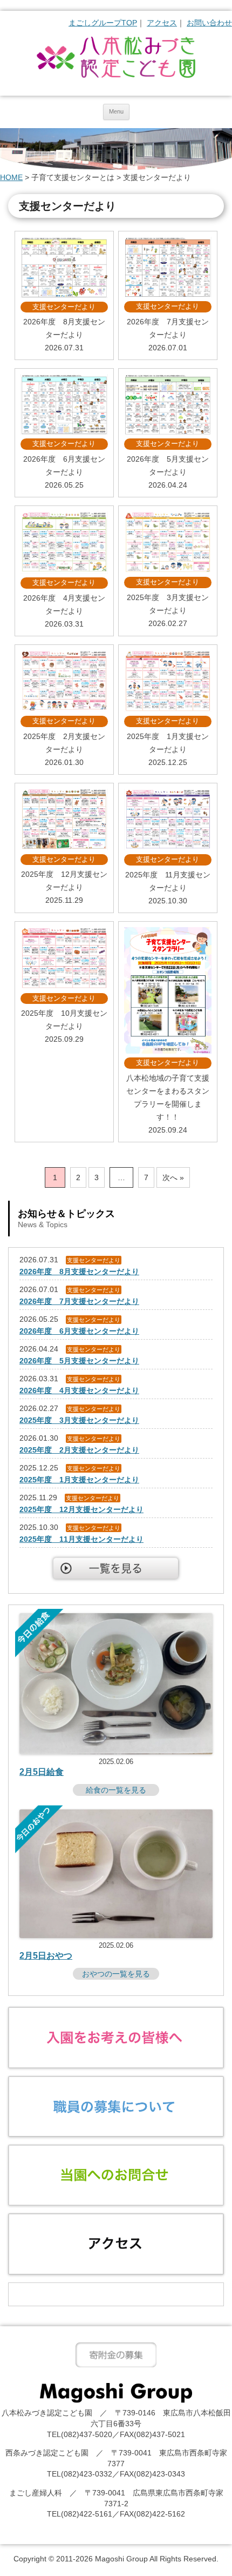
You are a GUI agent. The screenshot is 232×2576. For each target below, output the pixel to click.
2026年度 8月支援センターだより (79, 1272)
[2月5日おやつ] (116, 1935)
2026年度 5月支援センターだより (79, 1361)
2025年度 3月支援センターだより (79, 1420)
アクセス (162, 23)
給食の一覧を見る (116, 1790)
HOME (11, 177)
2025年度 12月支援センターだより (81, 1509)
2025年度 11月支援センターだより (81, 1539)
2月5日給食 (42, 1772)
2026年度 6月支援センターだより (79, 1331)
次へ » (173, 1177)
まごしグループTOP (103, 23)
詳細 (64, 295)
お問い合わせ (209, 23)
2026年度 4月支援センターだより (79, 1390)
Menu (116, 111)
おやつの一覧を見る (116, 1974)
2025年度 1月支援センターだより (79, 1480)
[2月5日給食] (116, 1752)
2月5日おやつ (46, 1956)
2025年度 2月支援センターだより (79, 1450)
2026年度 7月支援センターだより (79, 1301)
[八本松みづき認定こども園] (116, 58)
